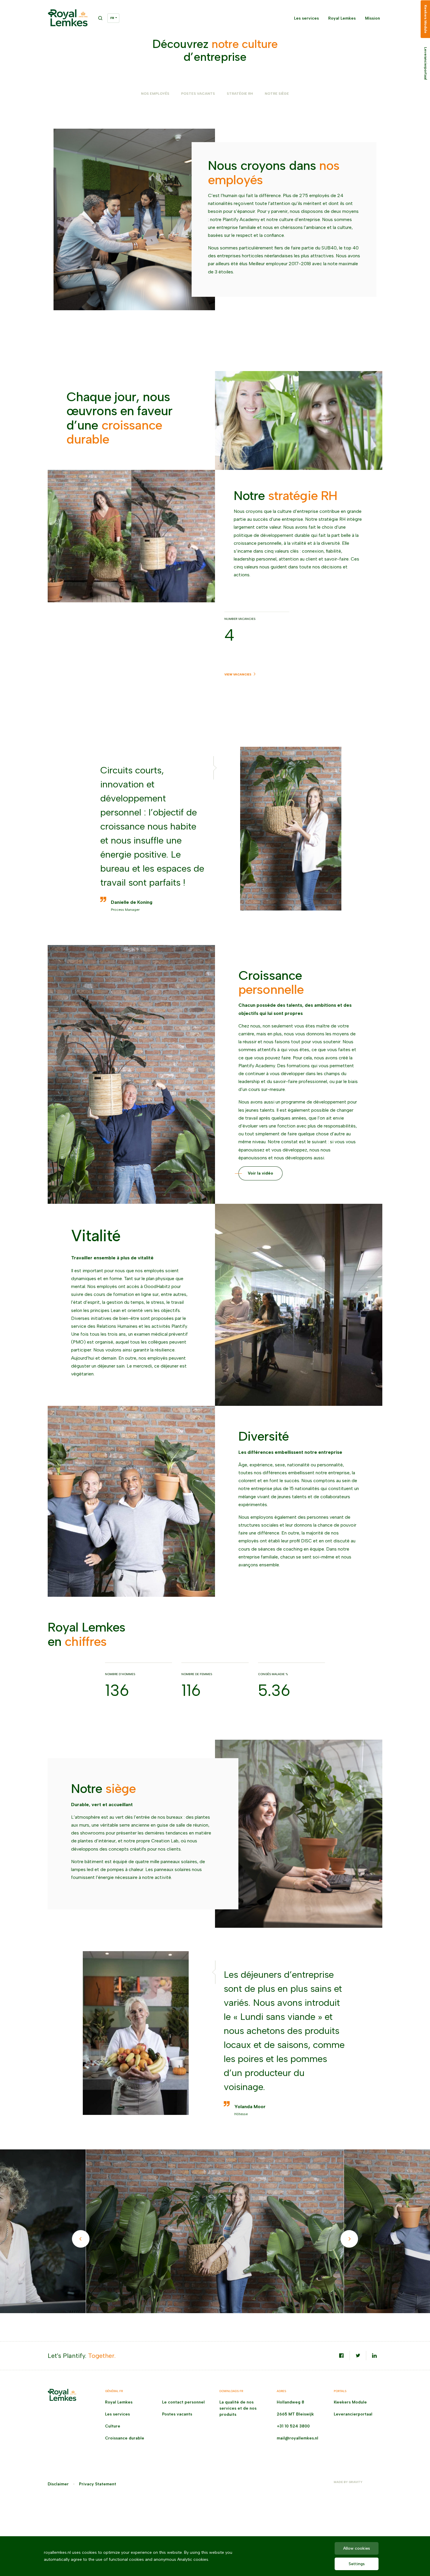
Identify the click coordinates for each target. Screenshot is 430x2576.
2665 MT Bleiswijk (295, 2414)
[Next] (349, 2239)
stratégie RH (240, 94)
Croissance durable (125, 2438)
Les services (306, 18)
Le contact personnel (183, 2402)
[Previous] (81, 2239)
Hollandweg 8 (290, 2402)
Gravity (356, 2482)
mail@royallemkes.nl (297, 2438)
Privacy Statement (98, 2484)
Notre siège (277, 94)
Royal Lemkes (342, 18)
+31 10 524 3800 (293, 2426)
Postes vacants (177, 2414)
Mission (373, 18)
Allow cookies (357, 2548)
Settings (357, 2564)
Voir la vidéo (260, 1173)
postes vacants (198, 94)
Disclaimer (58, 2484)
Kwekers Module (350, 2402)
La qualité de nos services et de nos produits (238, 2408)
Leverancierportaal (353, 2414)
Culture (113, 2426)
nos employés (155, 94)
